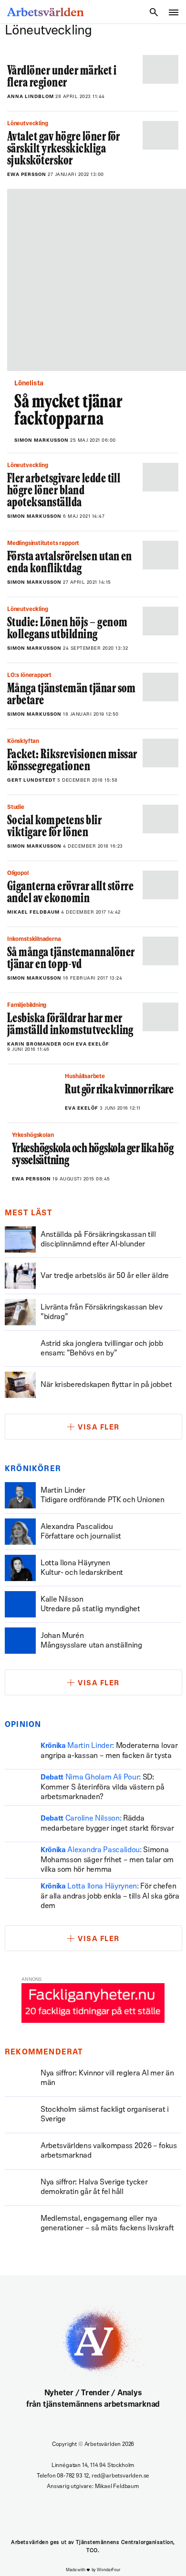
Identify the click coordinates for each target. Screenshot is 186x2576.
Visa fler (99, 1428)
